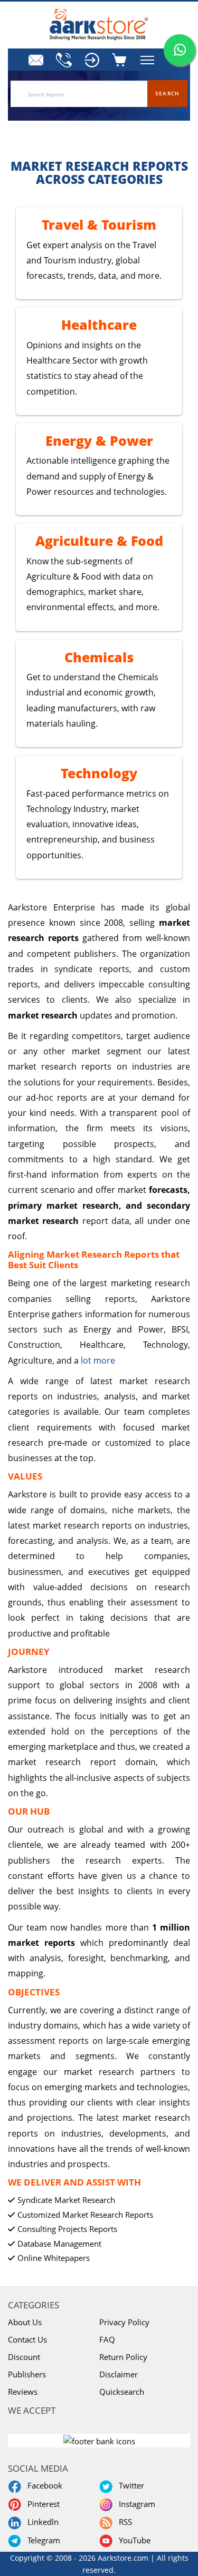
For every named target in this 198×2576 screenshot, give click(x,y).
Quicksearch (122, 2392)
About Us (25, 2322)
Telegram (42, 2540)
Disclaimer (119, 2374)
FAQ (107, 2339)
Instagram (135, 2504)
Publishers (27, 2374)
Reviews (23, 2392)
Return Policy (123, 2357)
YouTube (133, 2540)
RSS (123, 2522)
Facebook (43, 2485)
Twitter (129, 2485)
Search (167, 93)
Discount (24, 2357)
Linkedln (41, 2522)
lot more (98, 1360)
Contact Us (27, 2339)
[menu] (91, 60)
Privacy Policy (124, 2322)
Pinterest (41, 2504)
